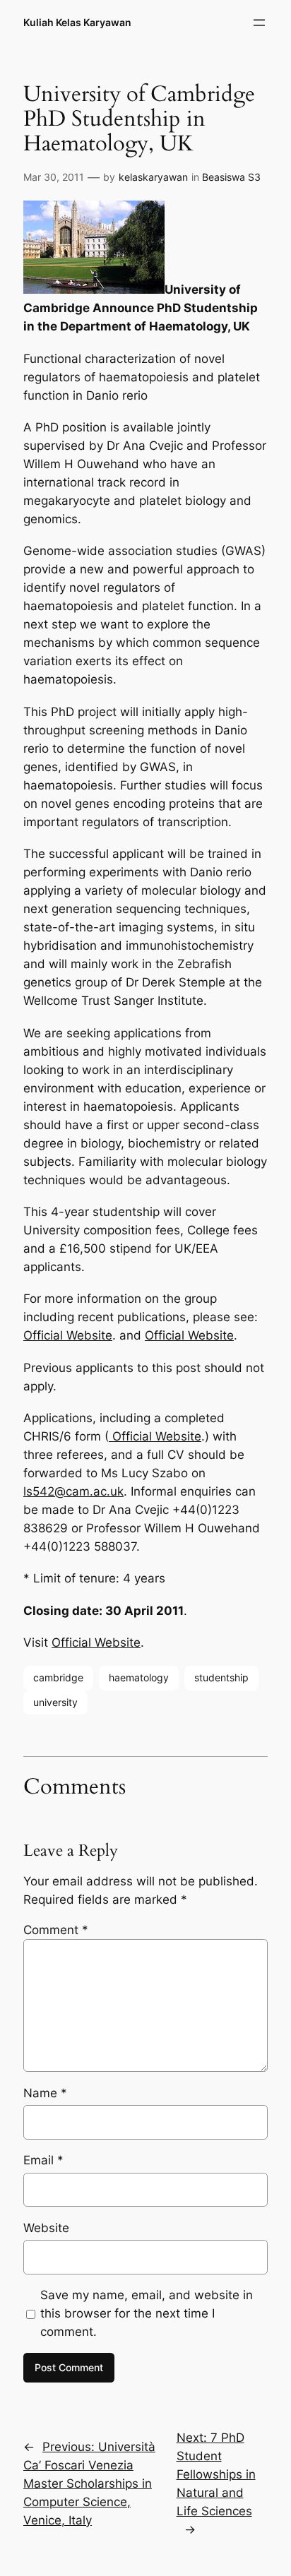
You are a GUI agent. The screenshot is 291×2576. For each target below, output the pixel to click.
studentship (221, 1677)
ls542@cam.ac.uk (73, 1491)
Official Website (68, 1335)
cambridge (58, 1677)
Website (46, 2228)
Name (45, 2093)
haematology (139, 1677)
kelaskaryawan (153, 177)
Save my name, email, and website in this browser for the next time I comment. (147, 2313)
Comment (56, 1930)
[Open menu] (259, 23)
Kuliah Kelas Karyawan (77, 22)
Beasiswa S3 (231, 177)
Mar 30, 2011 (54, 177)
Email (43, 2160)
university (55, 1702)
